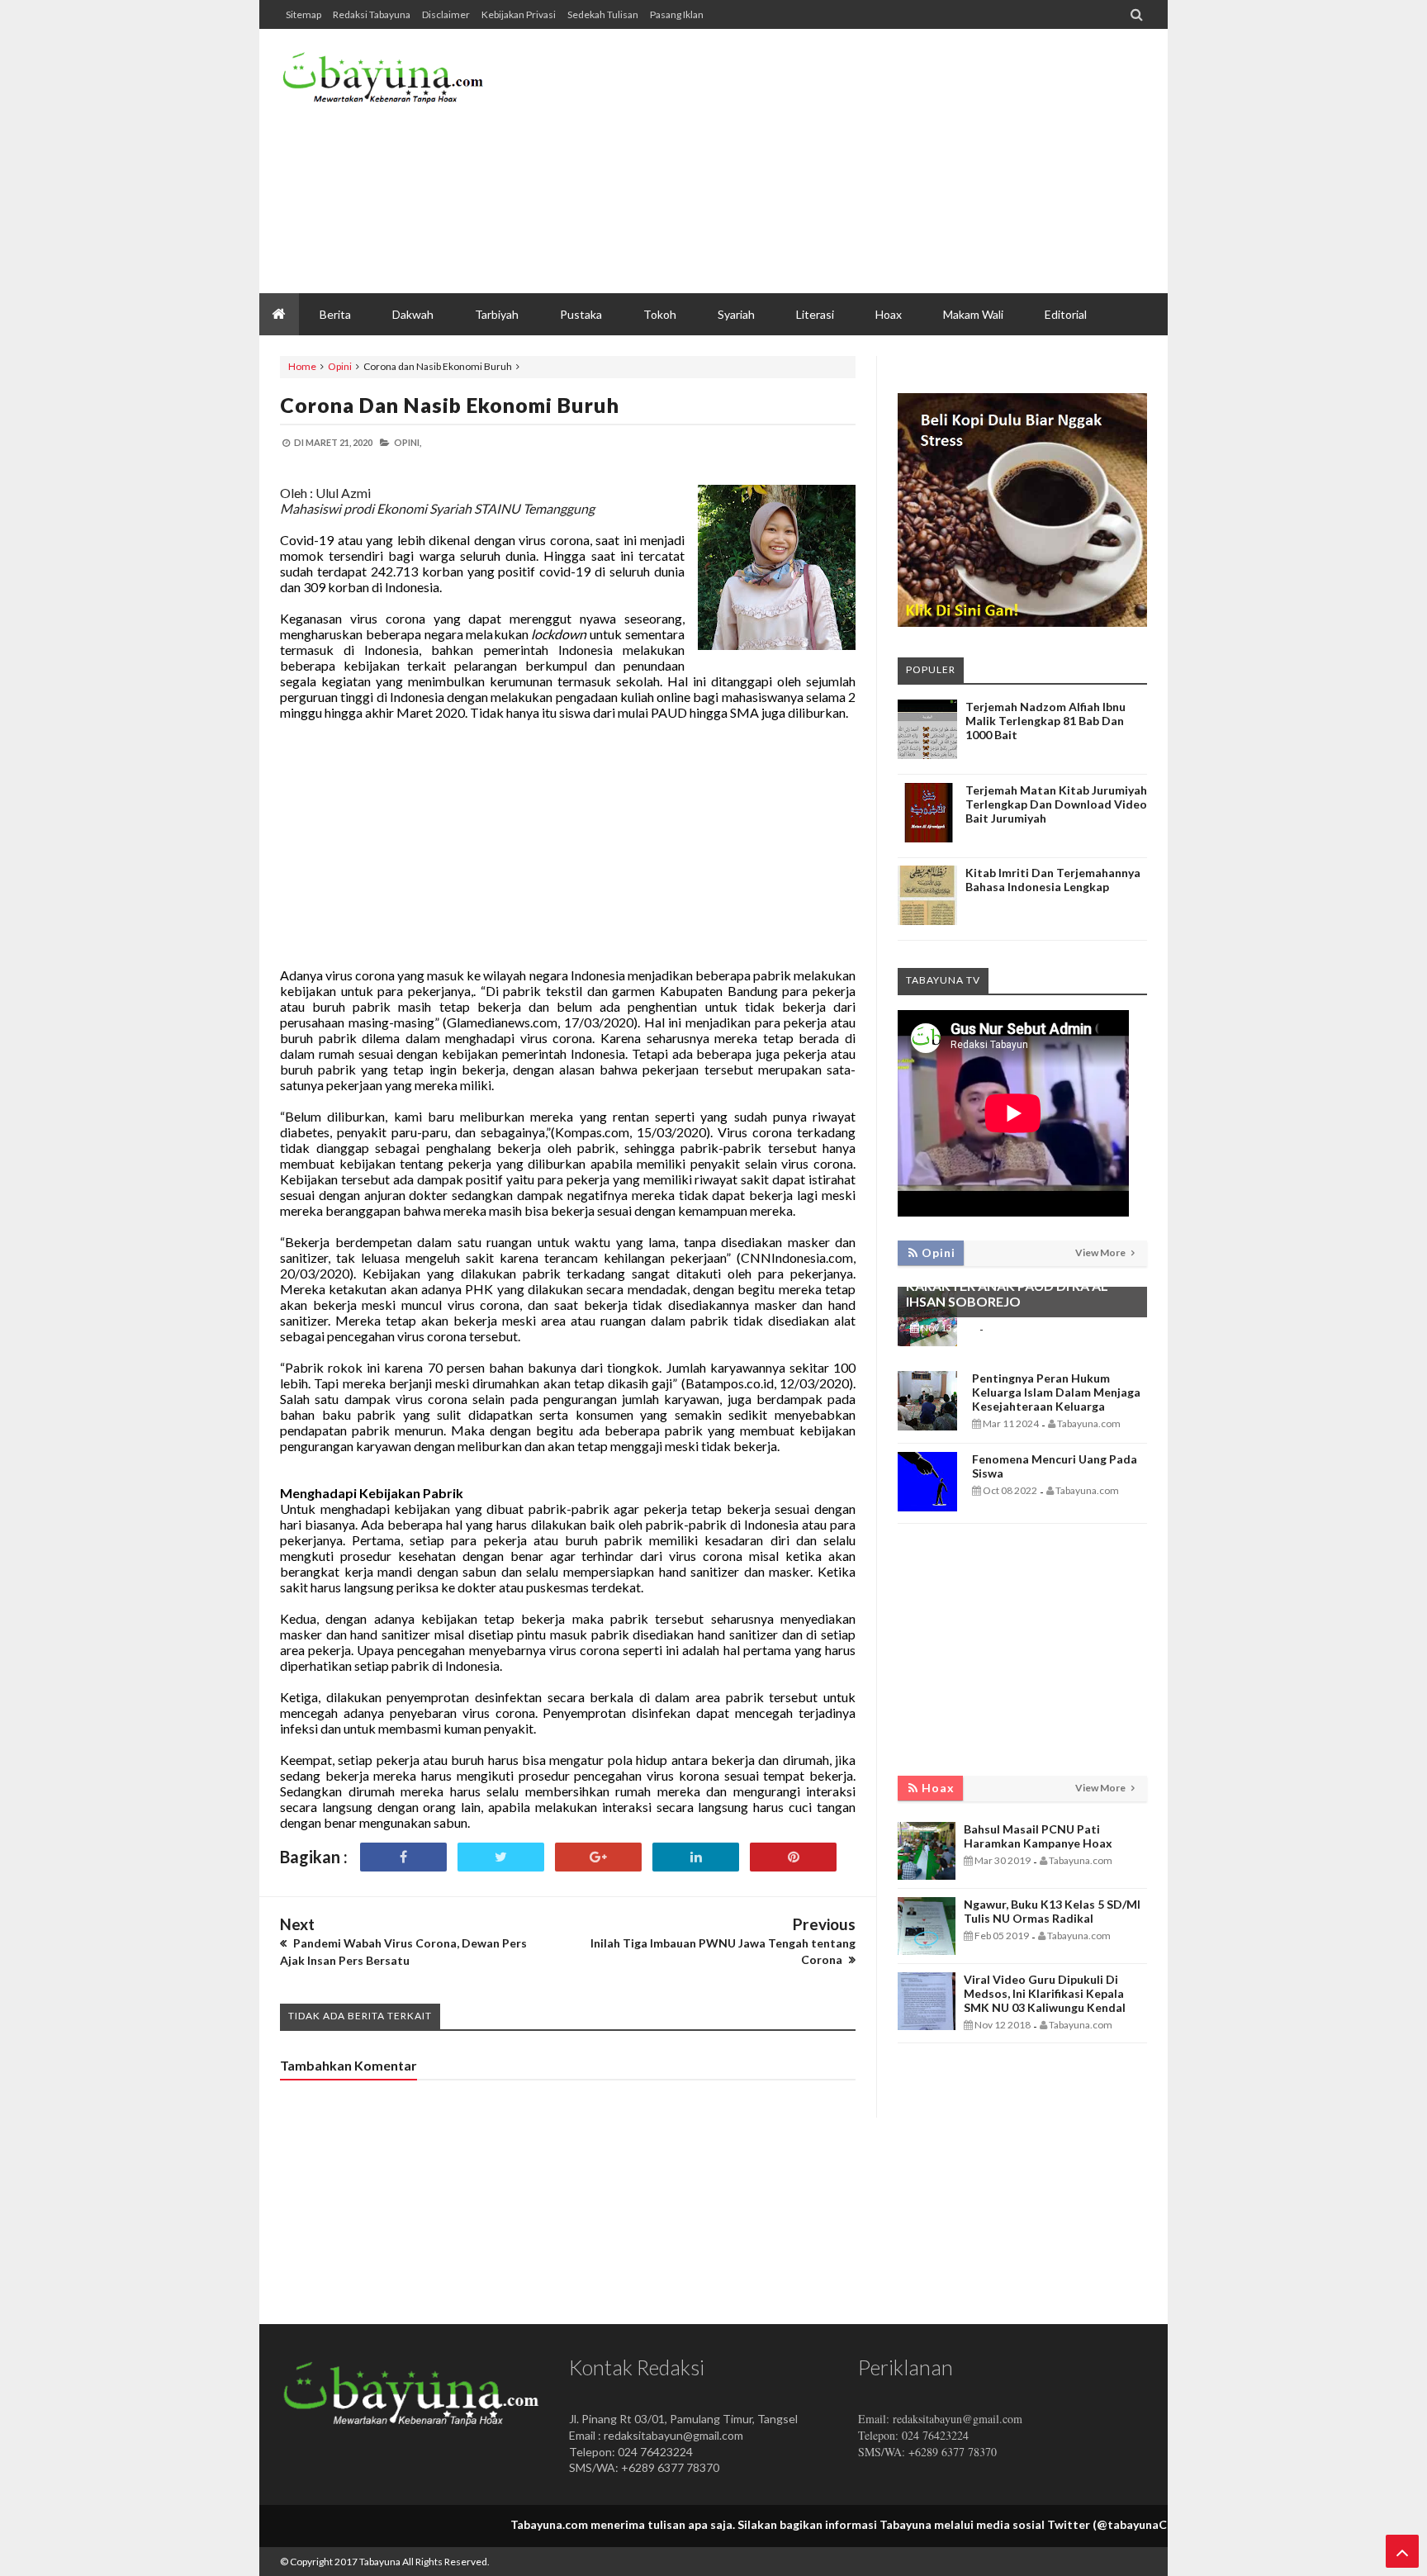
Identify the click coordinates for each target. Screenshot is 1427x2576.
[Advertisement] (846, 161)
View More (1101, 1252)
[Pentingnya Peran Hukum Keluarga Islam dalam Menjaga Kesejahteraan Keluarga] (927, 1426)
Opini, (408, 442)
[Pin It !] (793, 1857)
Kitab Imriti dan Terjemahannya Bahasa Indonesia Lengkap (1053, 880)
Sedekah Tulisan (603, 14)
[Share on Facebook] (403, 1857)
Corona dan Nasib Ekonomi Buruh (450, 405)
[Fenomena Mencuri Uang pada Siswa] (927, 1507)
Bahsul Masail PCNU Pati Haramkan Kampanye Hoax (1038, 1836)
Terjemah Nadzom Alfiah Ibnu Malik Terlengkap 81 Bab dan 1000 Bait (1045, 721)
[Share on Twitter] (501, 1857)
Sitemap (303, 14)
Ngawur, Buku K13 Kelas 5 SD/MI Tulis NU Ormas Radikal (1052, 1911)
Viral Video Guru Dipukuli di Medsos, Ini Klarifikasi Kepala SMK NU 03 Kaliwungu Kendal (1045, 1993)
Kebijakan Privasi (519, 14)
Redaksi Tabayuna (372, 14)
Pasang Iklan (677, 14)
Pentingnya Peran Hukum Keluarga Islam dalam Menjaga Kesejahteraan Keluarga (1056, 1392)
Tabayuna (380, 2562)
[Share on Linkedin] (696, 1857)
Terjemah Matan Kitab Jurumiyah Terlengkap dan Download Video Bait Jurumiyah (1056, 804)
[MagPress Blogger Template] (404, 83)
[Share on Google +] (598, 1857)
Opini (340, 366)
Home (302, 366)
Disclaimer (446, 14)
